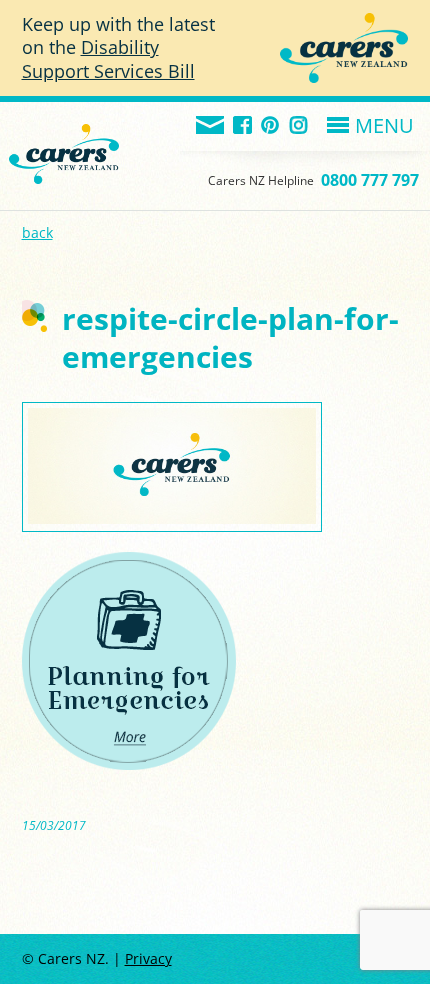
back (37, 232)
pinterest (271, 126)
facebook (243, 126)
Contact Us (211, 126)
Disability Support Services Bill (108, 58)
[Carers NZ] (64, 129)
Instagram (299, 126)
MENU (384, 125)
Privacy (148, 958)
